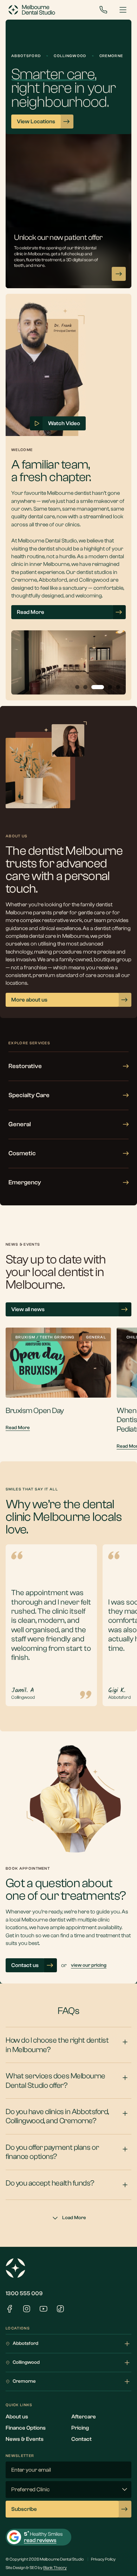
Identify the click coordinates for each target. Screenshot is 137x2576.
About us (17, 2417)
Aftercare (84, 2417)
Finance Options (26, 2428)
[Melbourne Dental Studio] (32, 10)
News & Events (25, 2439)
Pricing (80, 2428)
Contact (81, 2439)
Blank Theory (55, 2568)
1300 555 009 (24, 2293)
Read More (18, 1428)
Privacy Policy (103, 2559)
